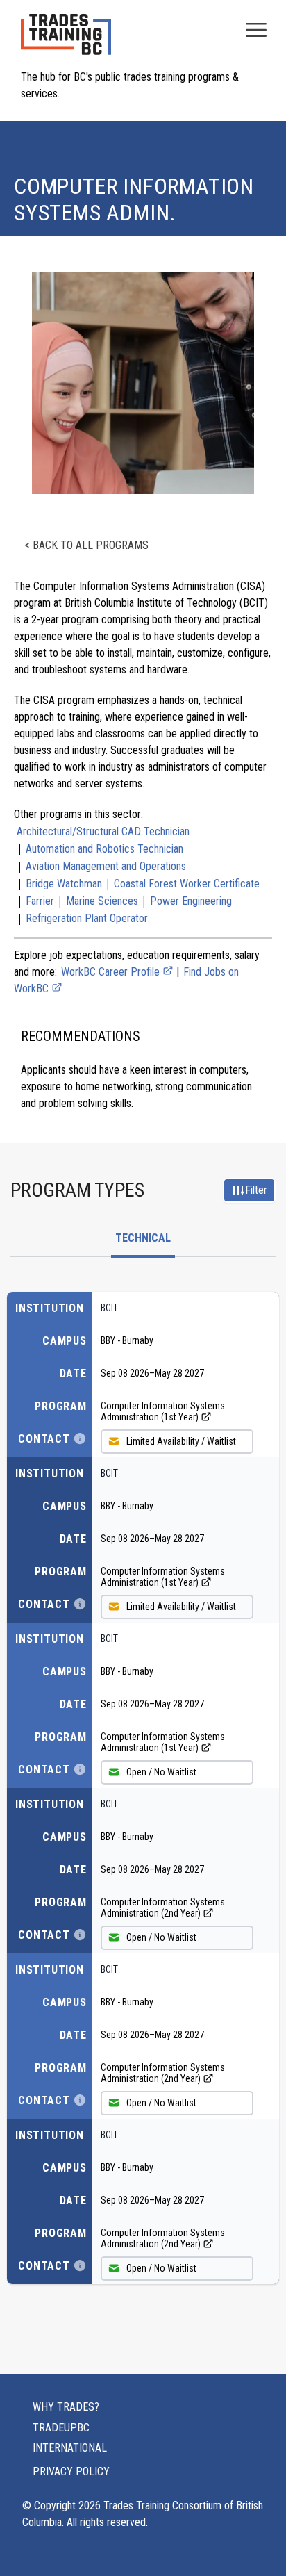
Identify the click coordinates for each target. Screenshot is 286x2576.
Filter (256, 1190)
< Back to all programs (86, 545)
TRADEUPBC (61, 2428)
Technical (143, 1238)
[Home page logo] (66, 41)
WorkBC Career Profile (112, 972)
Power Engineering (191, 901)
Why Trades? (66, 2407)
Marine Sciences (102, 901)
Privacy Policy (71, 2471)
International (70, 2448)
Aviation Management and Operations (106, 866)
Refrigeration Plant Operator (87, 918)
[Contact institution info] (80, 1438)
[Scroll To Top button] (260, 2538)
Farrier (40, 901)
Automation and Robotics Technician (104, 849)
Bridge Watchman (64, 884)
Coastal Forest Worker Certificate (187, 884)
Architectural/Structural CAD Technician (103, 831)
